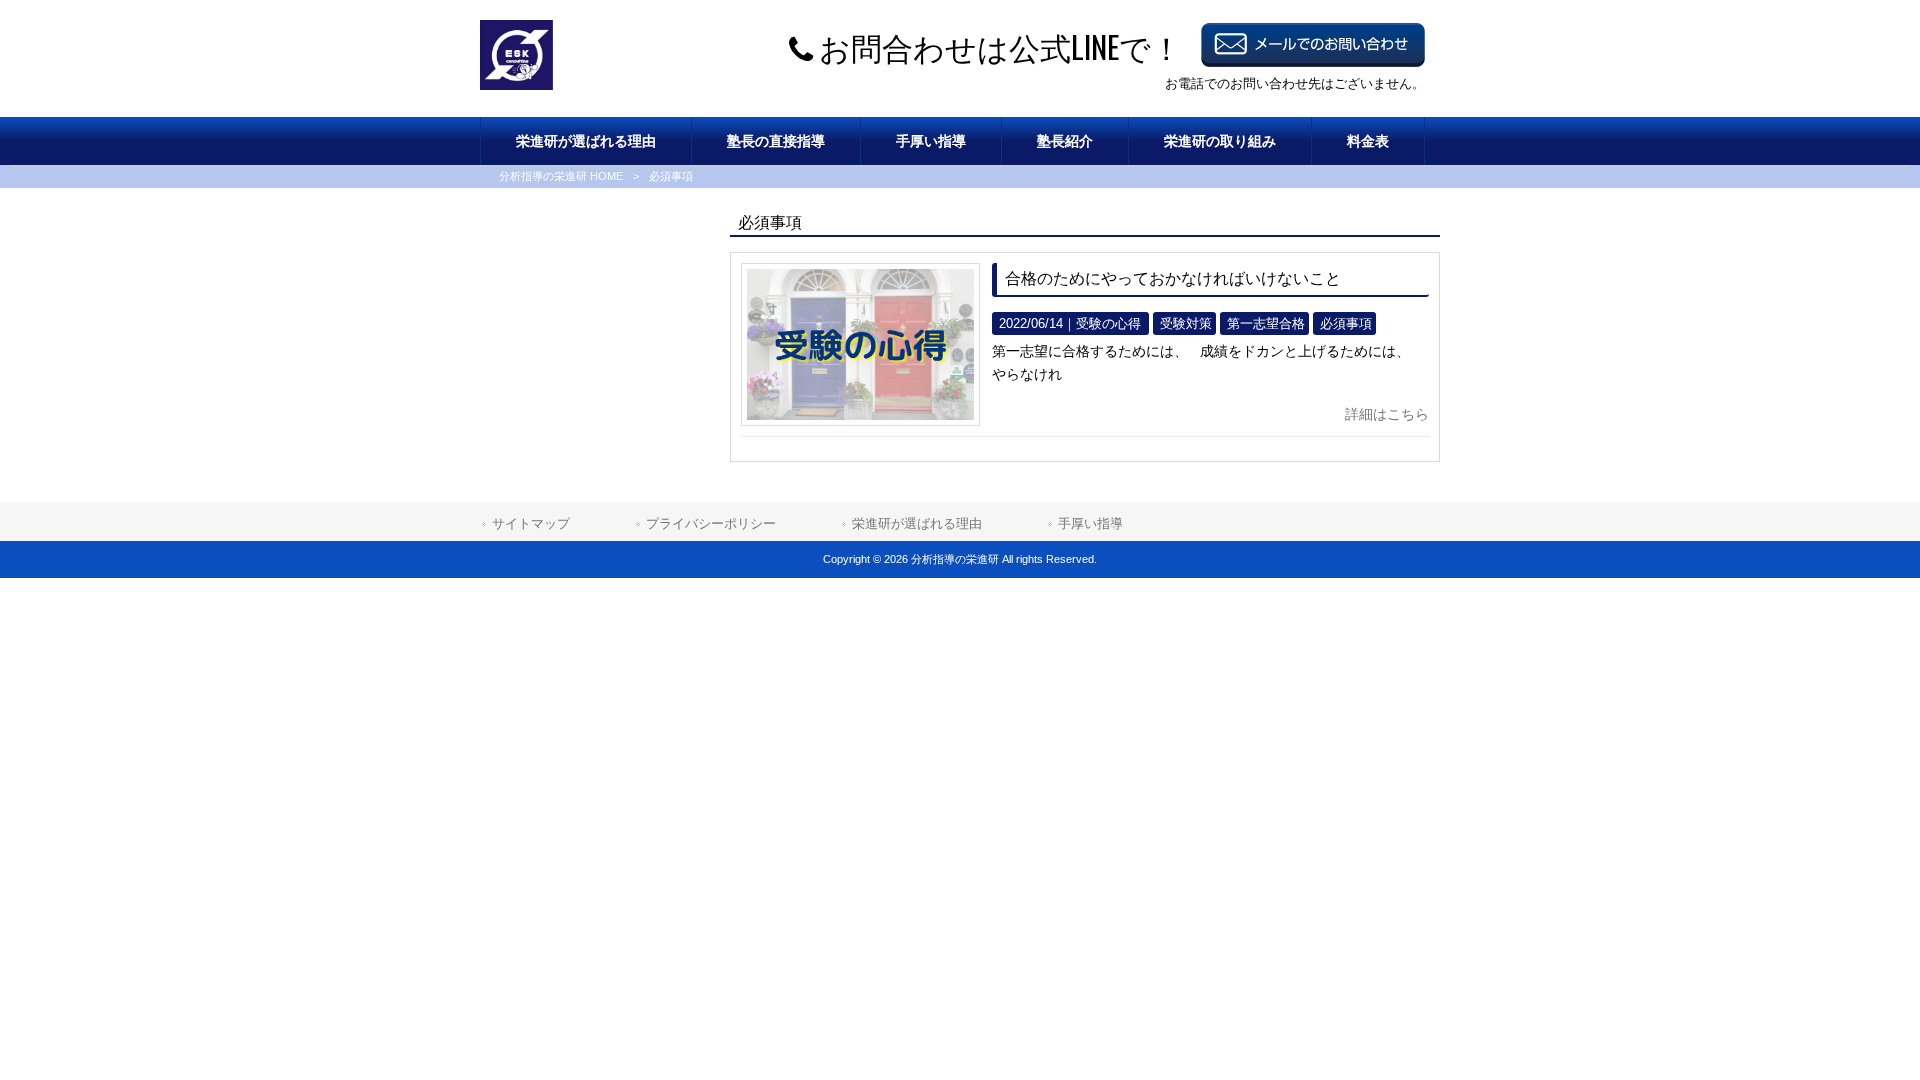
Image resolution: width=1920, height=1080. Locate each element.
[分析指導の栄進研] (516, 85)
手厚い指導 (1090, 523)
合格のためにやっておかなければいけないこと (1173, 278)
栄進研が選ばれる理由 (917, 523)
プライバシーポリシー (711, 523)
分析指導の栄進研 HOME (561, 176)
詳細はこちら (1387, 414)
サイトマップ (531, 523)
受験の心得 (1108, 323)
